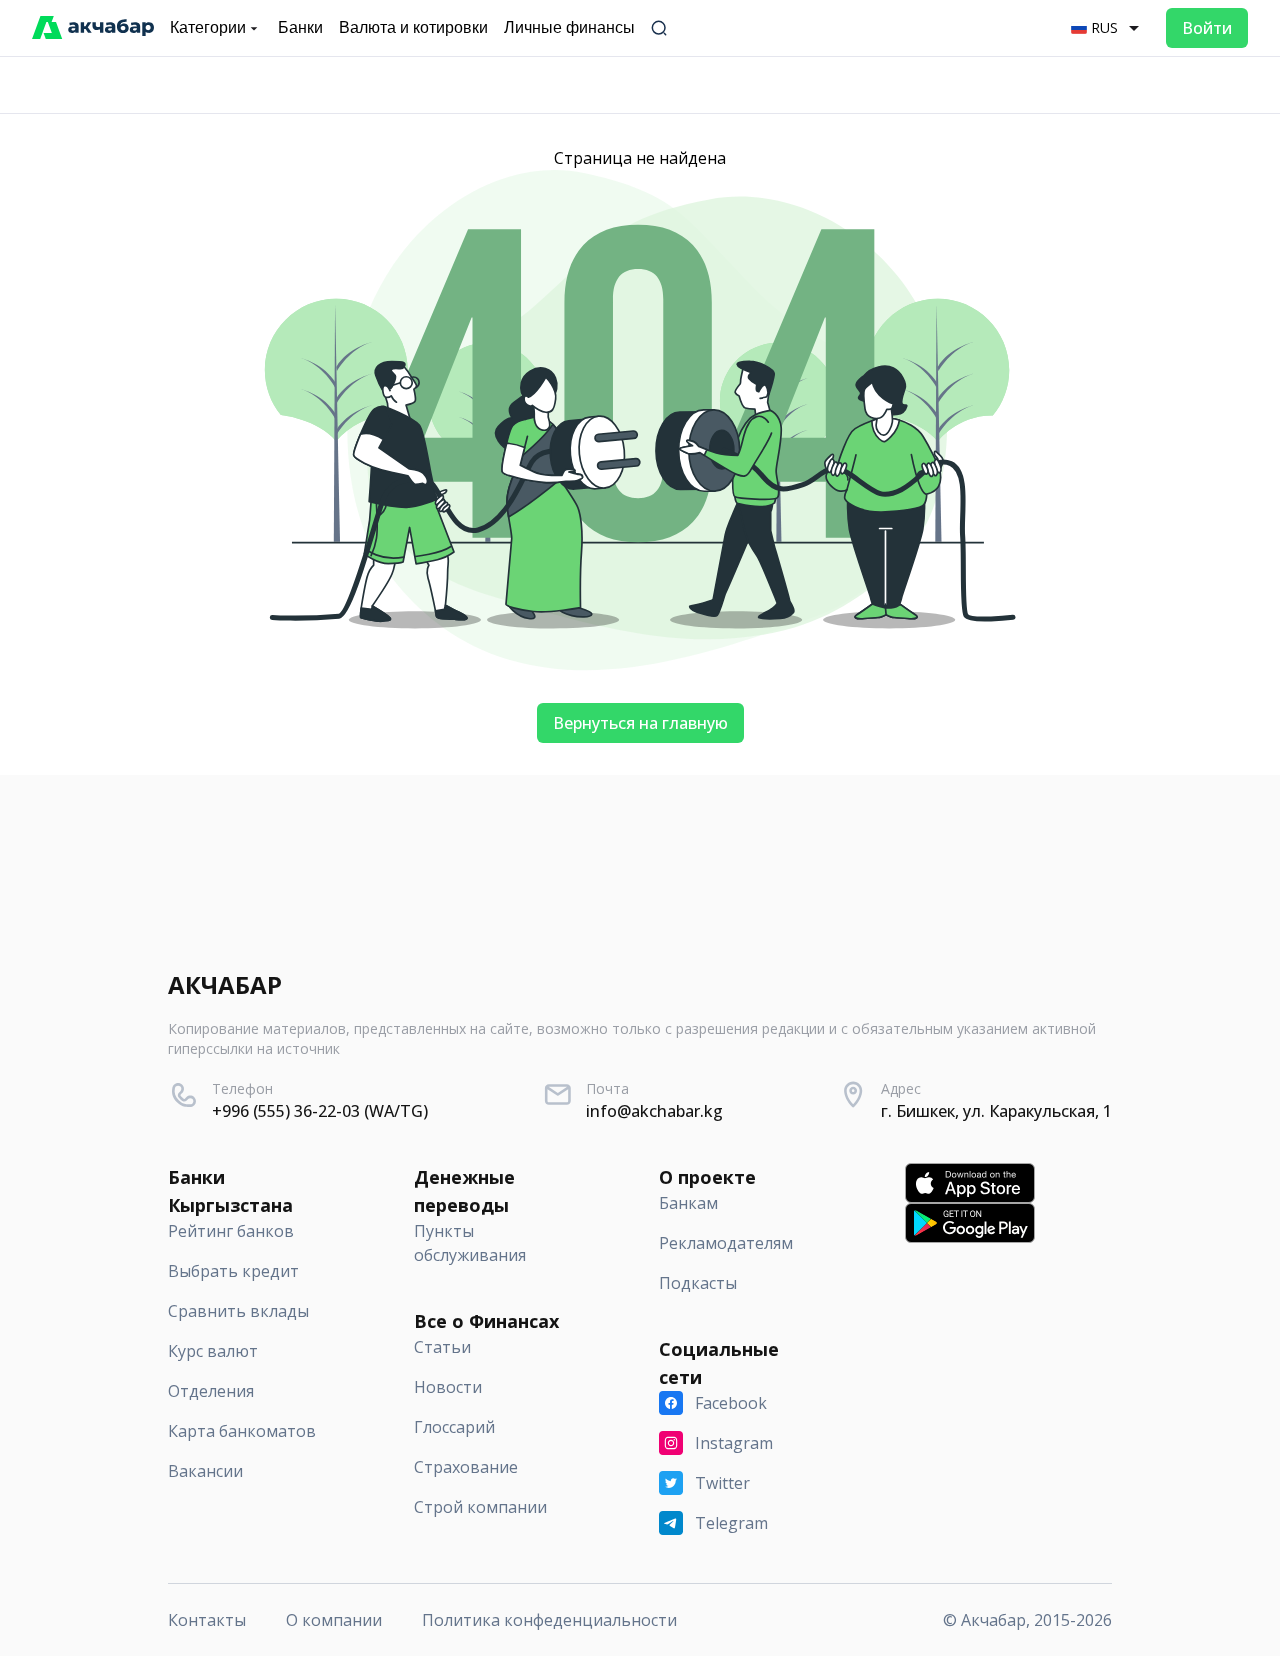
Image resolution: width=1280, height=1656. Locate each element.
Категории (208, 27)
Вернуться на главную (640, 723)
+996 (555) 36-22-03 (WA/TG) (320, 1111)
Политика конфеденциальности (549, 1620)
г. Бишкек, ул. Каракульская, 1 (996, 1111)
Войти (1207, 28)
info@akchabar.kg (654, 1111)
